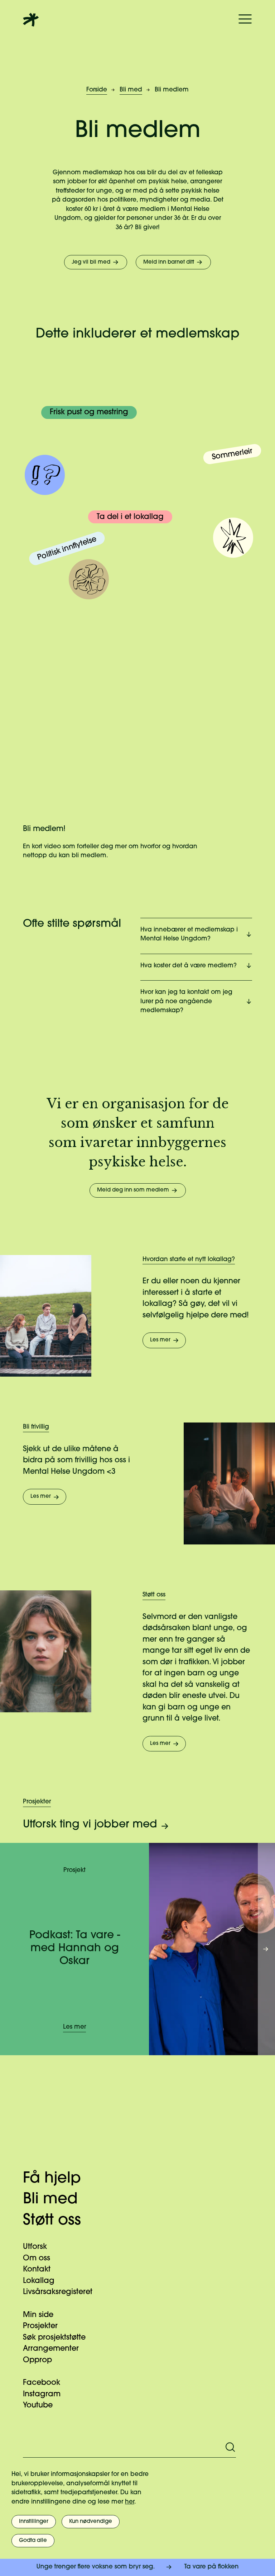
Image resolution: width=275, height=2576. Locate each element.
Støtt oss (154, 1595)
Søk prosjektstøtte (54, 2338)
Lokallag (39, 2281)
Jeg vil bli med (91, 262)
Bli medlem (172, 90)
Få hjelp (52, 2179)
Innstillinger (34, 2522)
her (130, 2502)
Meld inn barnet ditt (169, 262)
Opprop (37, 2360)
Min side (38, 2315)
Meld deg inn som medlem (133, 1190)
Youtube (38, 2405)
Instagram (42, 2394)
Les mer (160, 1340)
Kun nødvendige (91, 2522)
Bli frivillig (36, 1427)
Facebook (42, 2383)
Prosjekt (74, 1870)
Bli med (131, 90)
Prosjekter (37, 1802)
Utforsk (35, 2247)
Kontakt (37, 2270)
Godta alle (33, 2541)
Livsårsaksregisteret (58, 2292)
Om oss (37, 2258)
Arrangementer (51, 2349)
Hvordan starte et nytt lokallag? (189, 1259)
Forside (97, 90)
